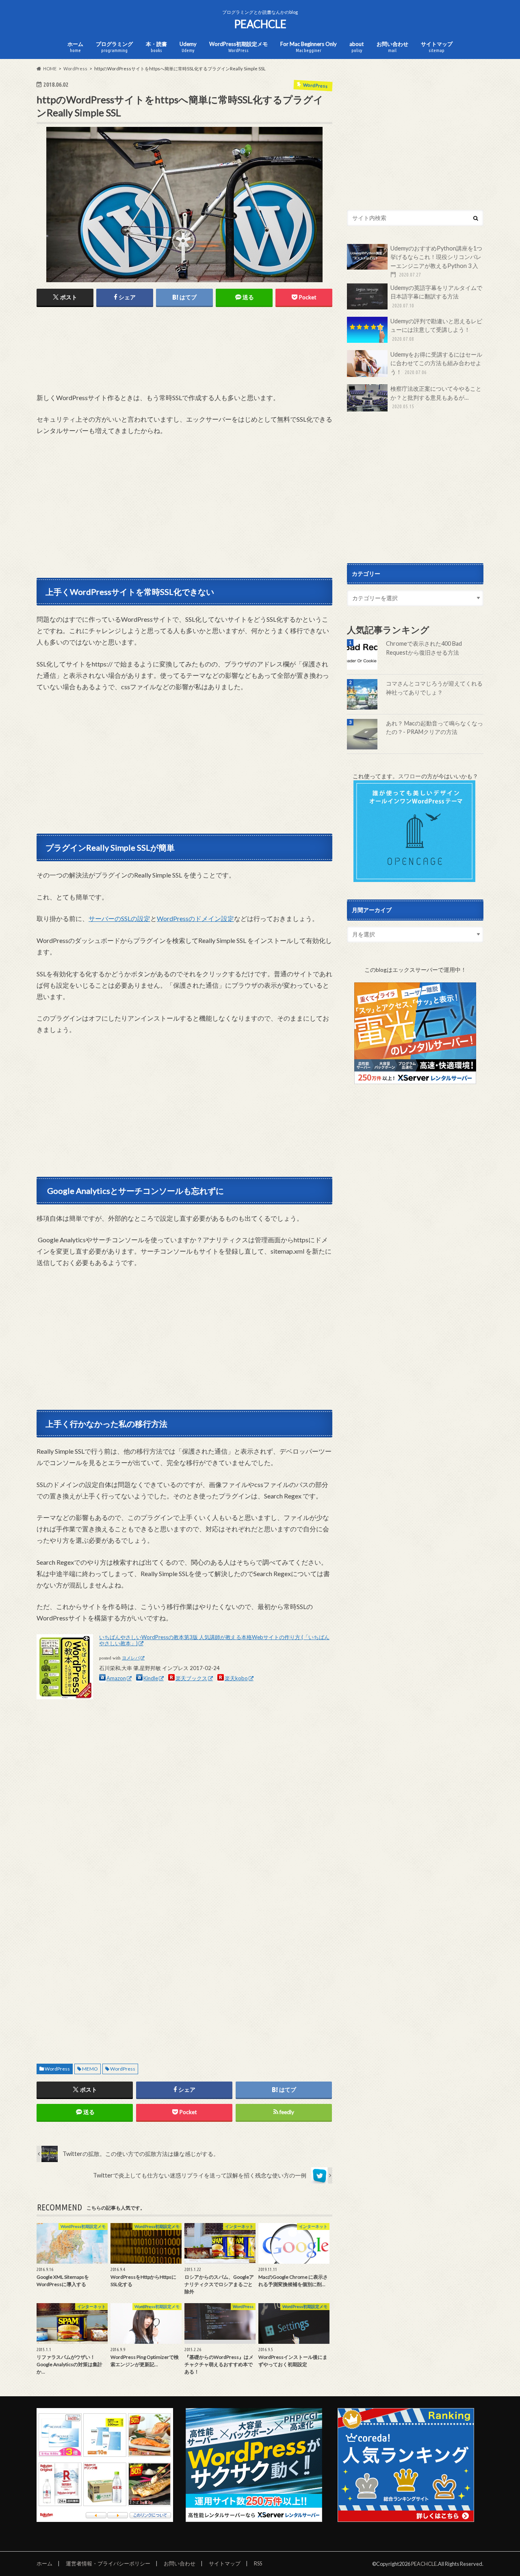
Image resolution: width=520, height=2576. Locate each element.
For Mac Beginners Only (309, 47)
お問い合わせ (392, 47)
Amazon (116, 1678)
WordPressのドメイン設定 (195, 918)
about (356, 47)
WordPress (57, 2069)
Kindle (151, 1678)
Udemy (188, 47)
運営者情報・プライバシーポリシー (108, 2563)
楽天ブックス (191, 1678)
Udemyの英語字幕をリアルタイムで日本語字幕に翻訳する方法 (436, 296)
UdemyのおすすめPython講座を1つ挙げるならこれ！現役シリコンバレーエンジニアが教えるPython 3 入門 (436, 261)
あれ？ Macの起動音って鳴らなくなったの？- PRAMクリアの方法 (434, 728)
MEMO (90, 2069)
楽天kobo (236, 1678)
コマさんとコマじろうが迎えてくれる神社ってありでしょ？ (434, 688)
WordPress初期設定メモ (238, 47)
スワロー (409, 776)
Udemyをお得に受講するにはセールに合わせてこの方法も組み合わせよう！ (436, 363)
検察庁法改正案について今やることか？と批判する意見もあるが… (436, 397)
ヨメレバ (131, 1658)
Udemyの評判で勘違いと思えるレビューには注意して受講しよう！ (436, 330)
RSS (258, 2563)
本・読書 (156, 47)
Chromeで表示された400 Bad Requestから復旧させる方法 (424, 648)
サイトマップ (437, 47)
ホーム (75, 47)
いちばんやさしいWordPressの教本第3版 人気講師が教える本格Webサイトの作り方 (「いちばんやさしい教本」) (214, 1640)
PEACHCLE (260, 24)
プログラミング (114, 47)
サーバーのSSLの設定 (119, 918)
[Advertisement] (184, 360)
